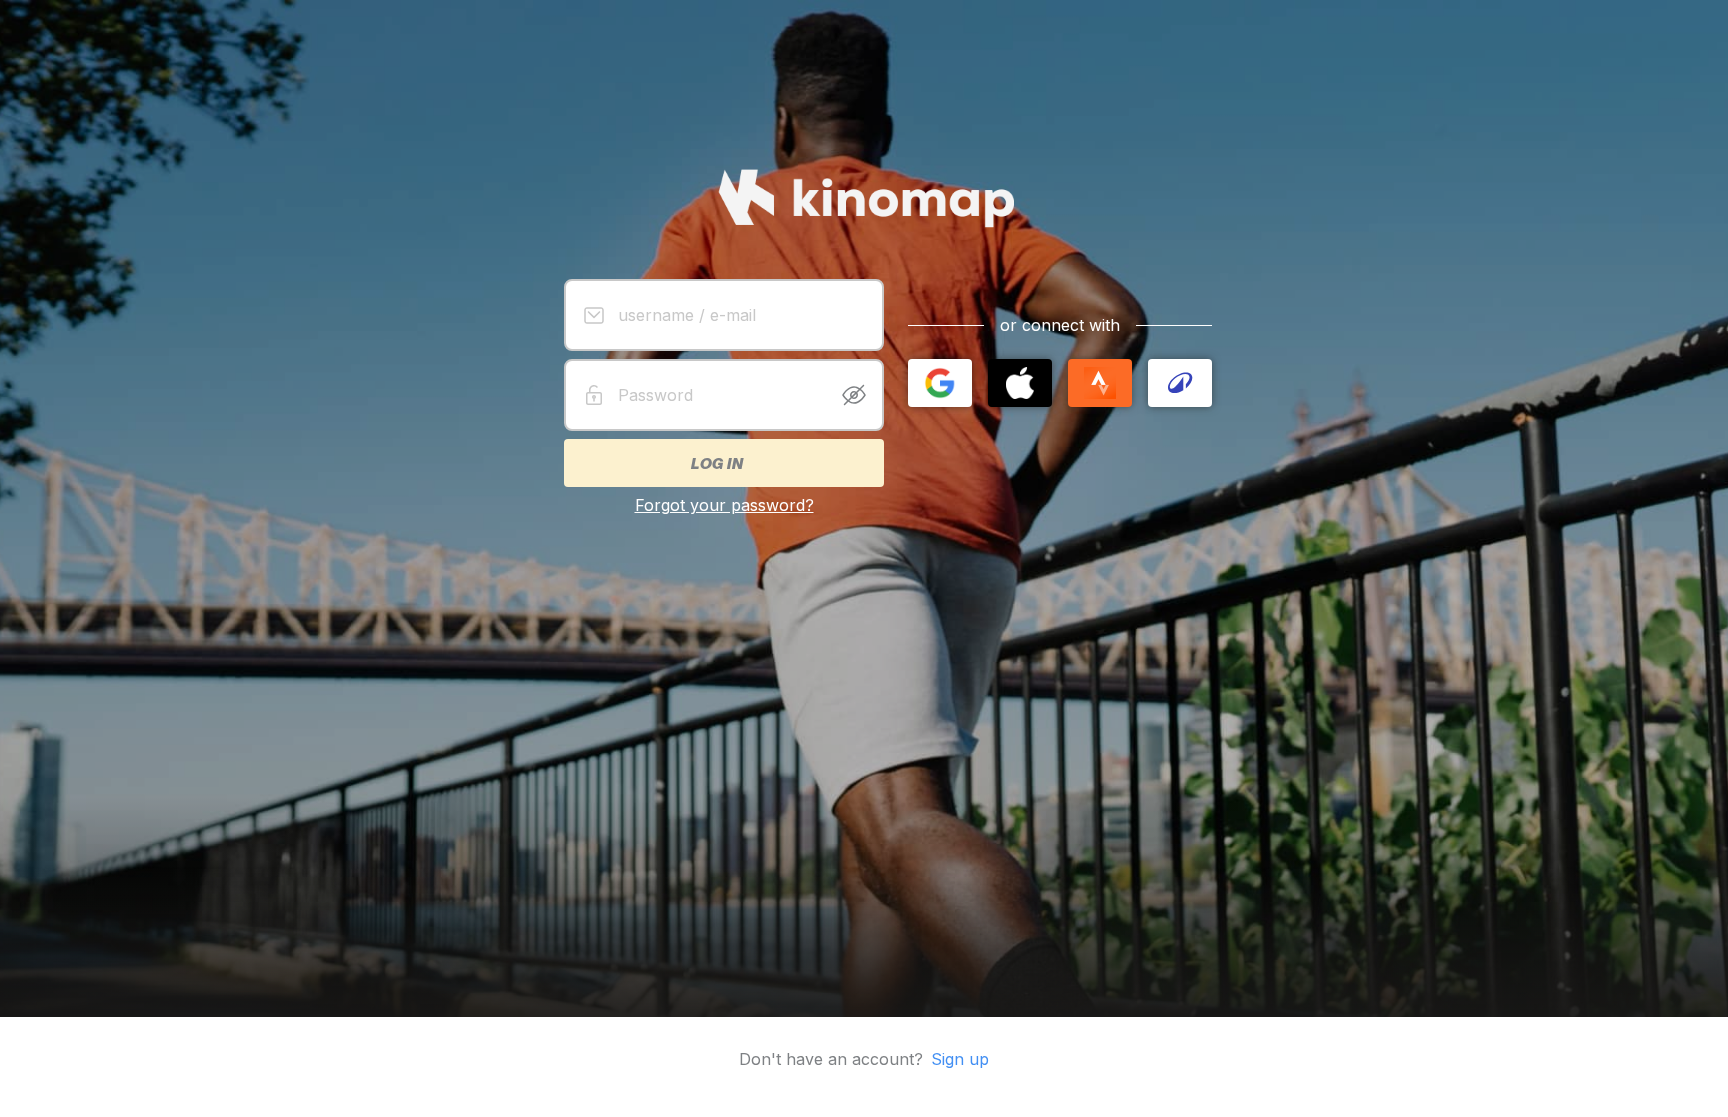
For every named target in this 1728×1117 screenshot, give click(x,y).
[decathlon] (1180, 383)
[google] (940, 383)
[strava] (1100, 383)
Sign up (960, 1059)
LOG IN (716, 463)
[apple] (1020, 383)
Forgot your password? (724, 505)
